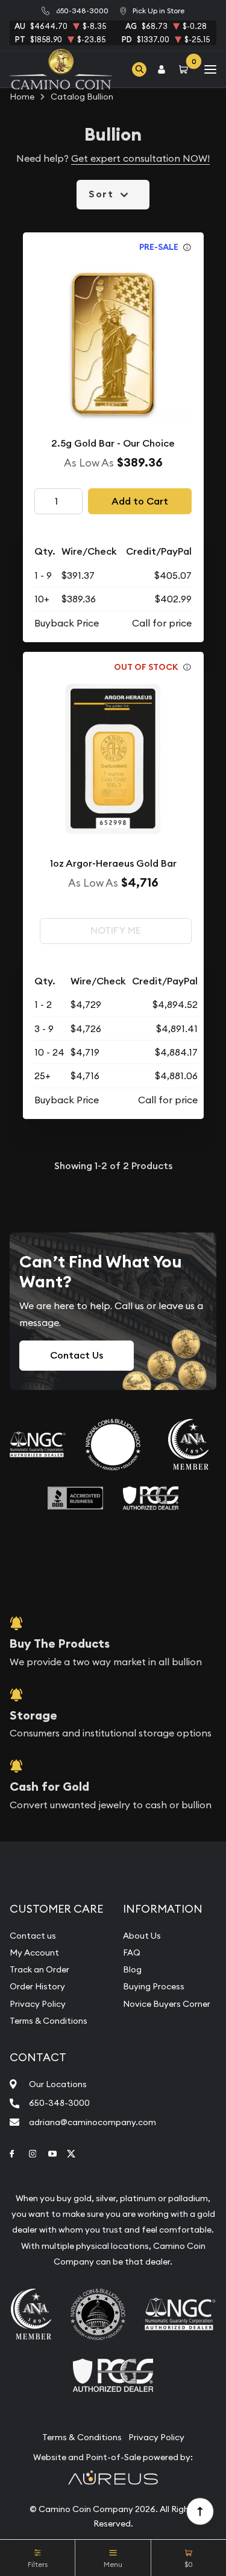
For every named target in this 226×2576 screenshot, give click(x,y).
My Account (34, 1953)
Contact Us (77, 1355)
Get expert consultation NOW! (140, 158)
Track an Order (39, 1969)
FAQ (132, 1953)
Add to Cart (140, 501)
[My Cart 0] (186, 69)
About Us (142, 1936)
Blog (132, 1969)
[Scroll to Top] (199, 2511)
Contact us (33, 1936)
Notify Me (116, 930)
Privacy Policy (38, 2004)
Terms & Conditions (49, 2021)
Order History (37, 1986)
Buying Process (154, 1986)
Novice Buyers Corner (167, 2004)
